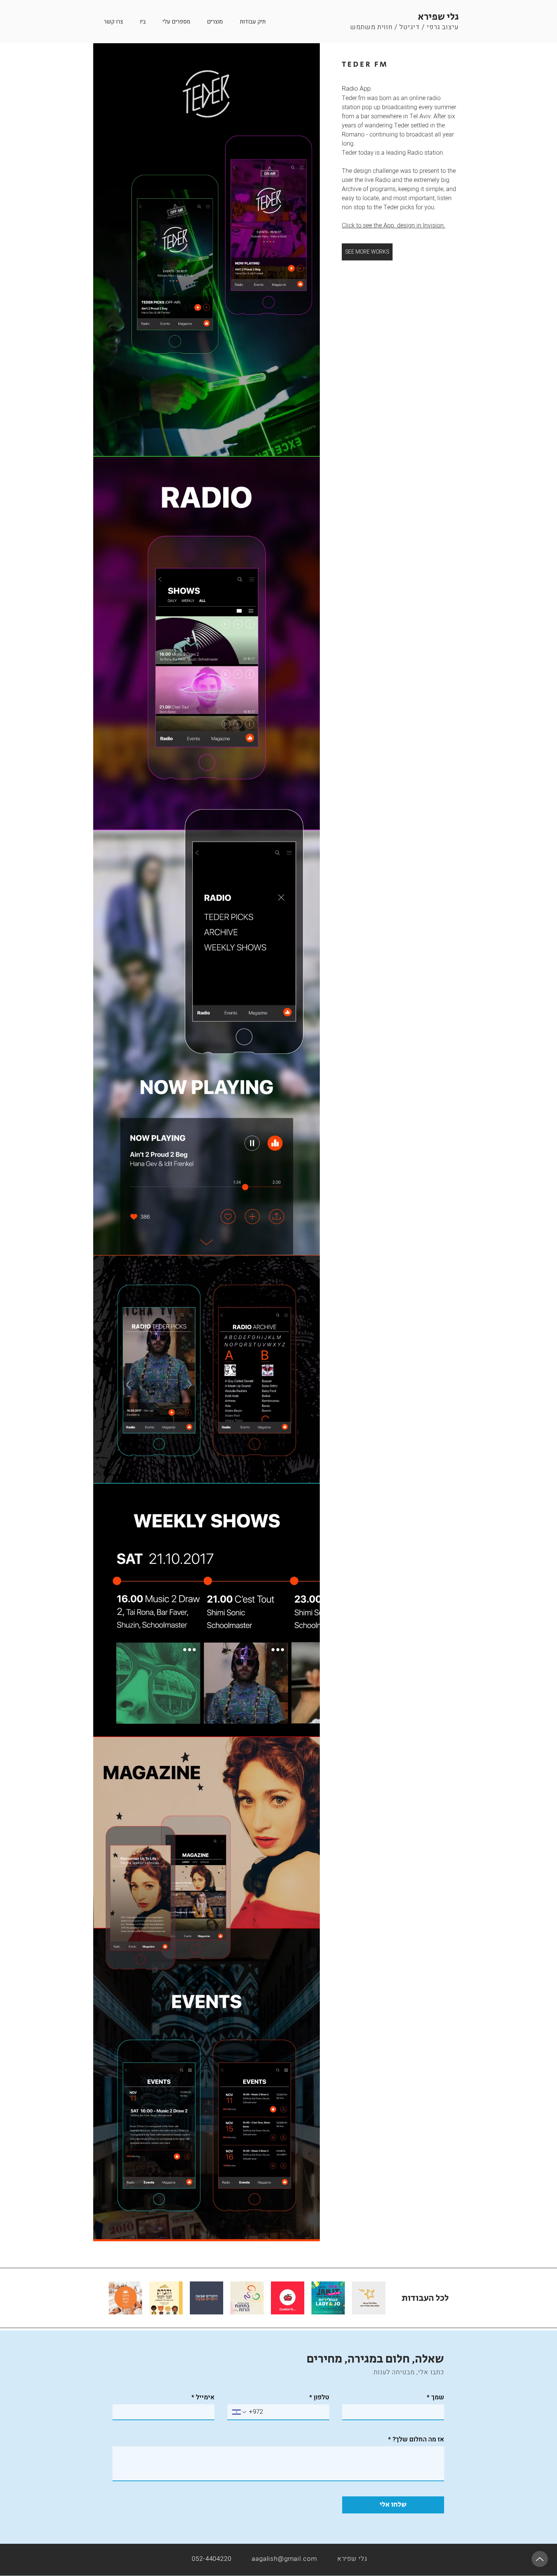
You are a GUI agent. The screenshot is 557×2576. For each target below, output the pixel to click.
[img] (207, 1142)
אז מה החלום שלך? (416, 2439)
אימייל (203, 2397)
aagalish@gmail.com (284, 2559)
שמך (435, 2397)
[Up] (540, 2559)
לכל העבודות (425, 2298)
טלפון (319, 2397)
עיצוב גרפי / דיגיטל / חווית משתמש (404, 27)
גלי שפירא (438, 17)
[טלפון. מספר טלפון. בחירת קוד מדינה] (240, 2412)
